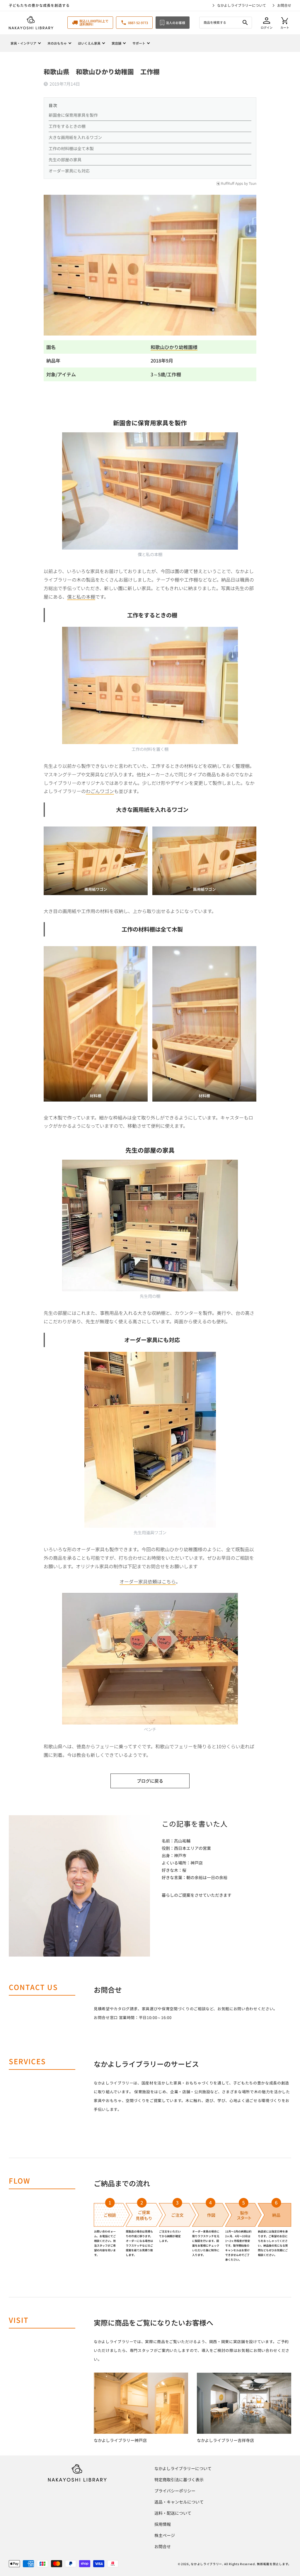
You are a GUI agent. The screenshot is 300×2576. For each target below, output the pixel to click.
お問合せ (284, 5)
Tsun (253, 183)
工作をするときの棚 (67, 126)
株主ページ (165, 2535)
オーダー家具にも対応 (69, 171)
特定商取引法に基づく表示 (179, 2480)
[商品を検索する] (245, 23)
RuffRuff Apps (232, 183)
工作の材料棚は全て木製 (71, 148)
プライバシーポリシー (175, 2491)
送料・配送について (173, 2513)
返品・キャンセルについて (179, 2502)
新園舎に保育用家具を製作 (73, 115)
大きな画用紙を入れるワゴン (75, 137)
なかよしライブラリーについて (242, 5)
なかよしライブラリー (206, 2564)
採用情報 (163, 2524)
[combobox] (226, 23)
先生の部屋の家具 (65, 160)
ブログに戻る (150, 1781)
